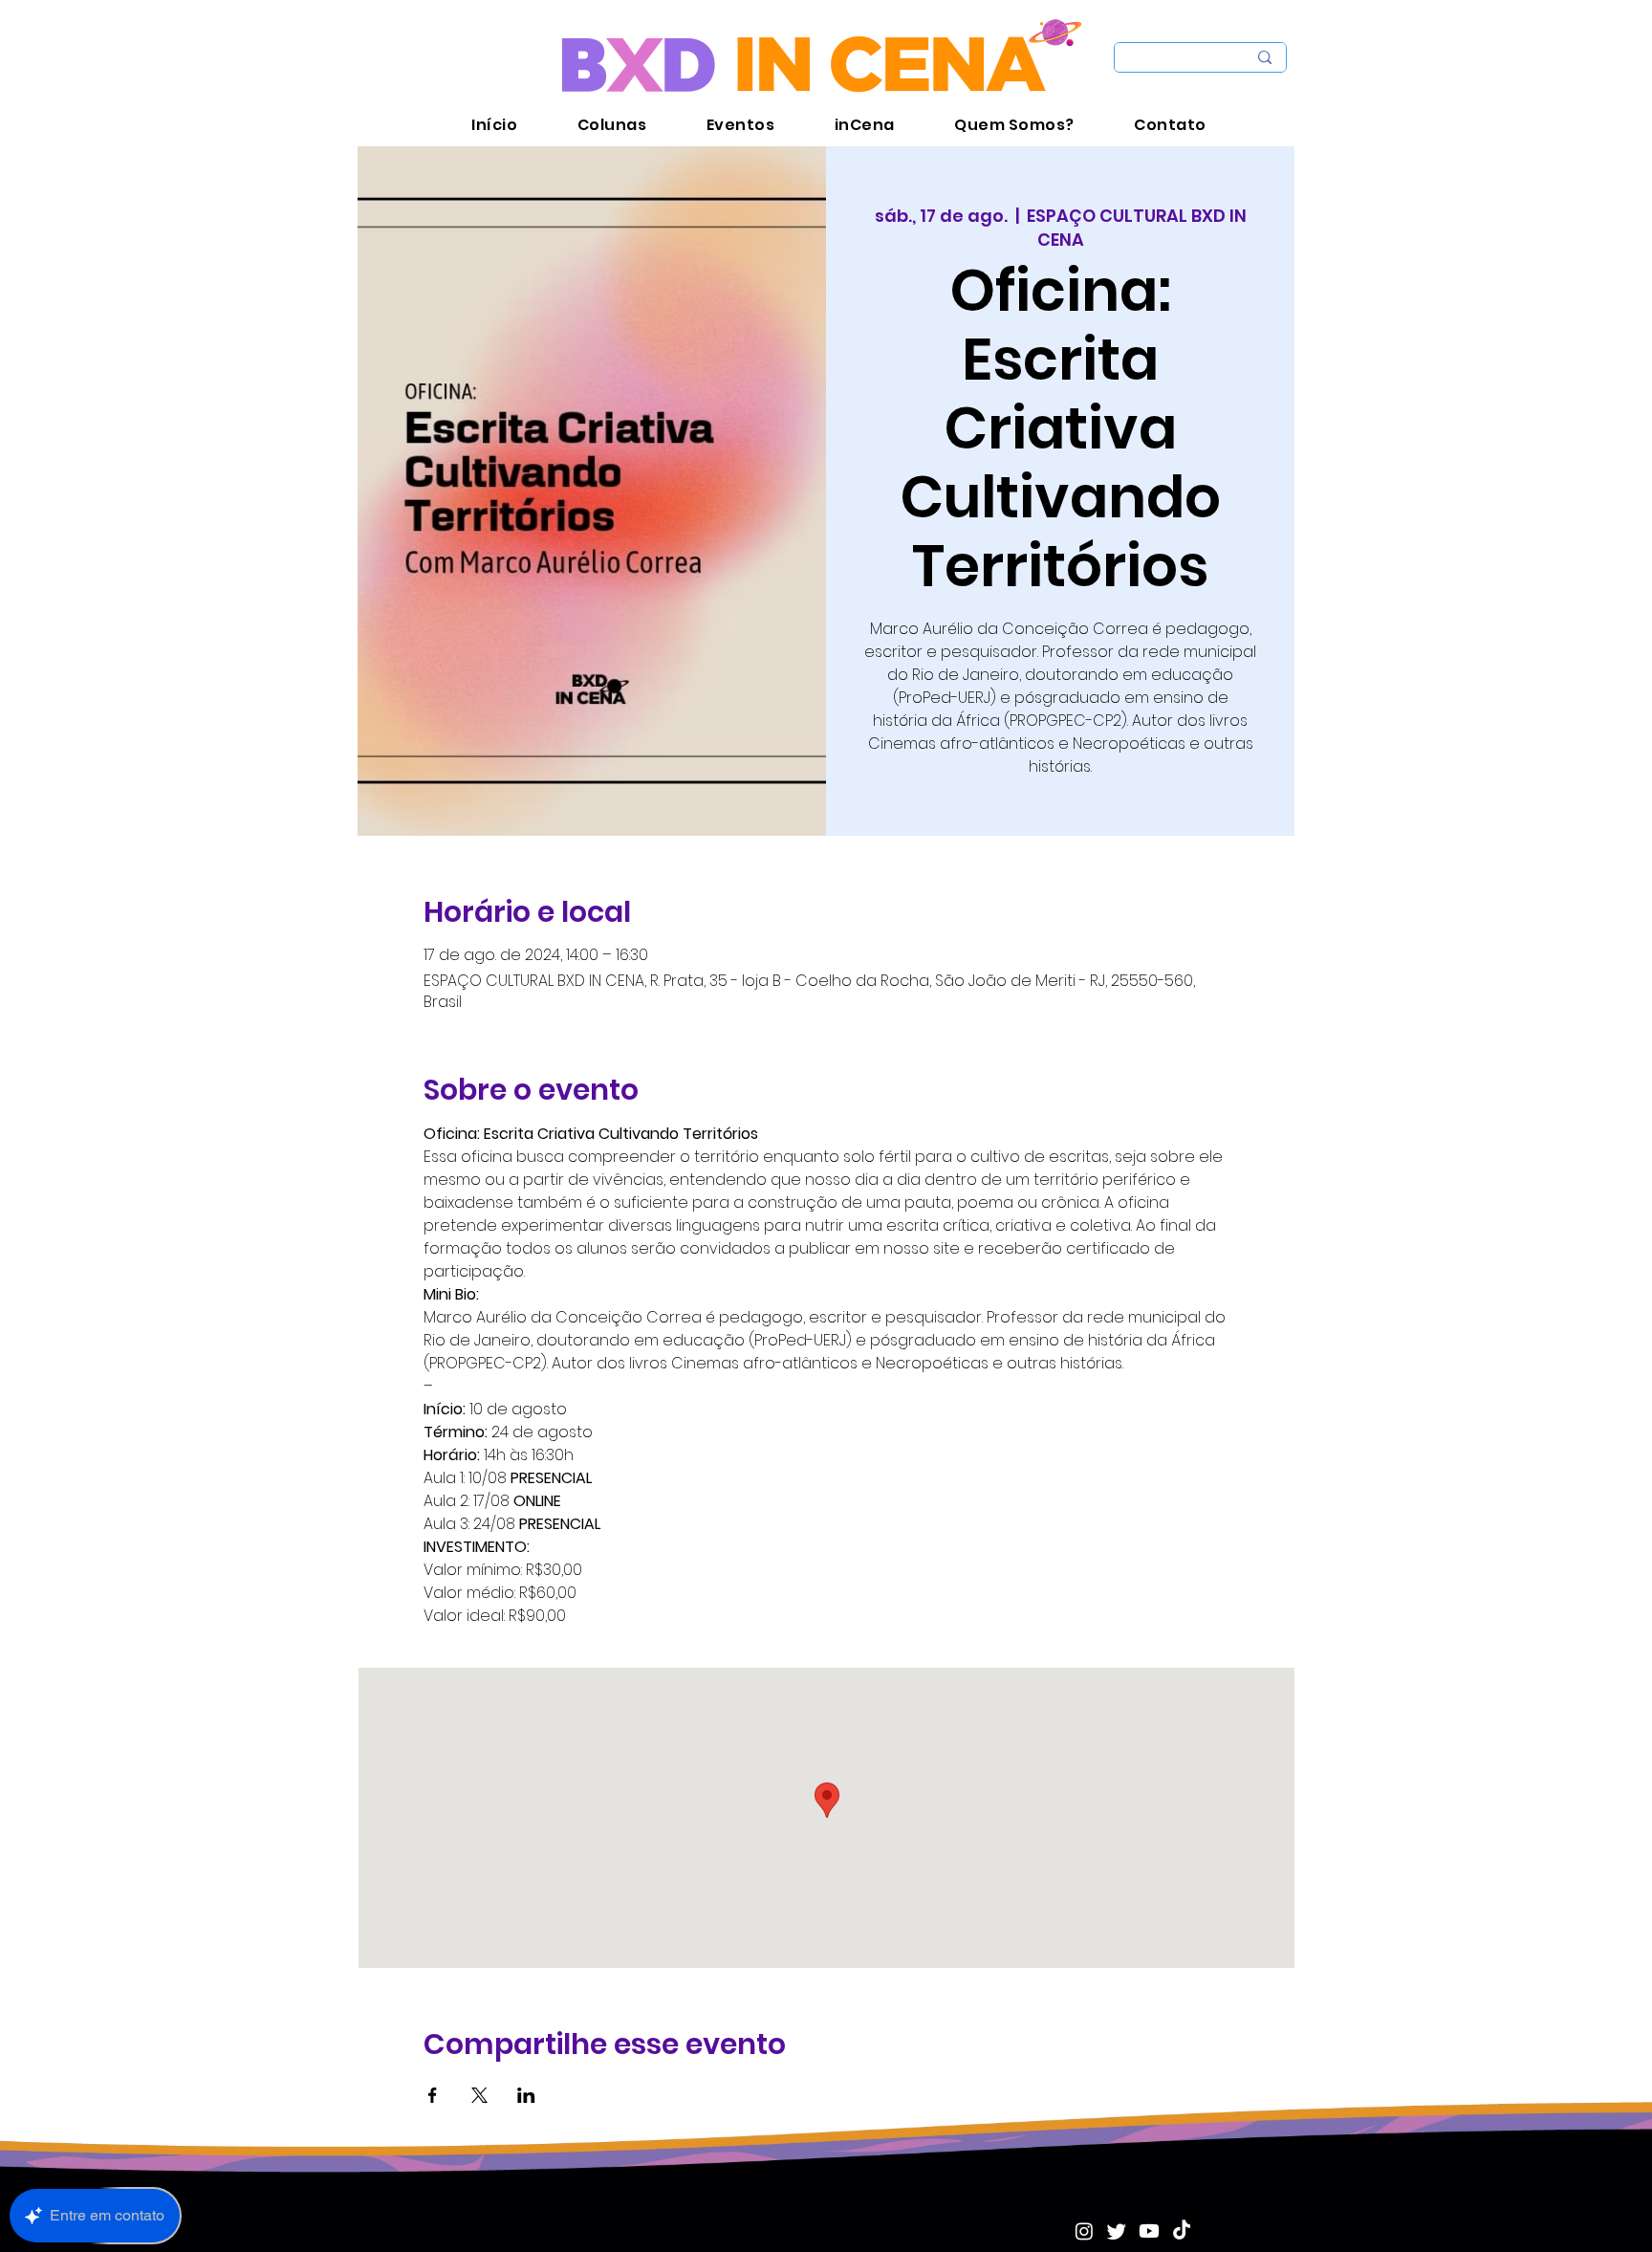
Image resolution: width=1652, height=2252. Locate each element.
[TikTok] (1182, 2231)
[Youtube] (1149, 2231)
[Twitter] (1117, 2231)
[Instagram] (1084, 2231)
